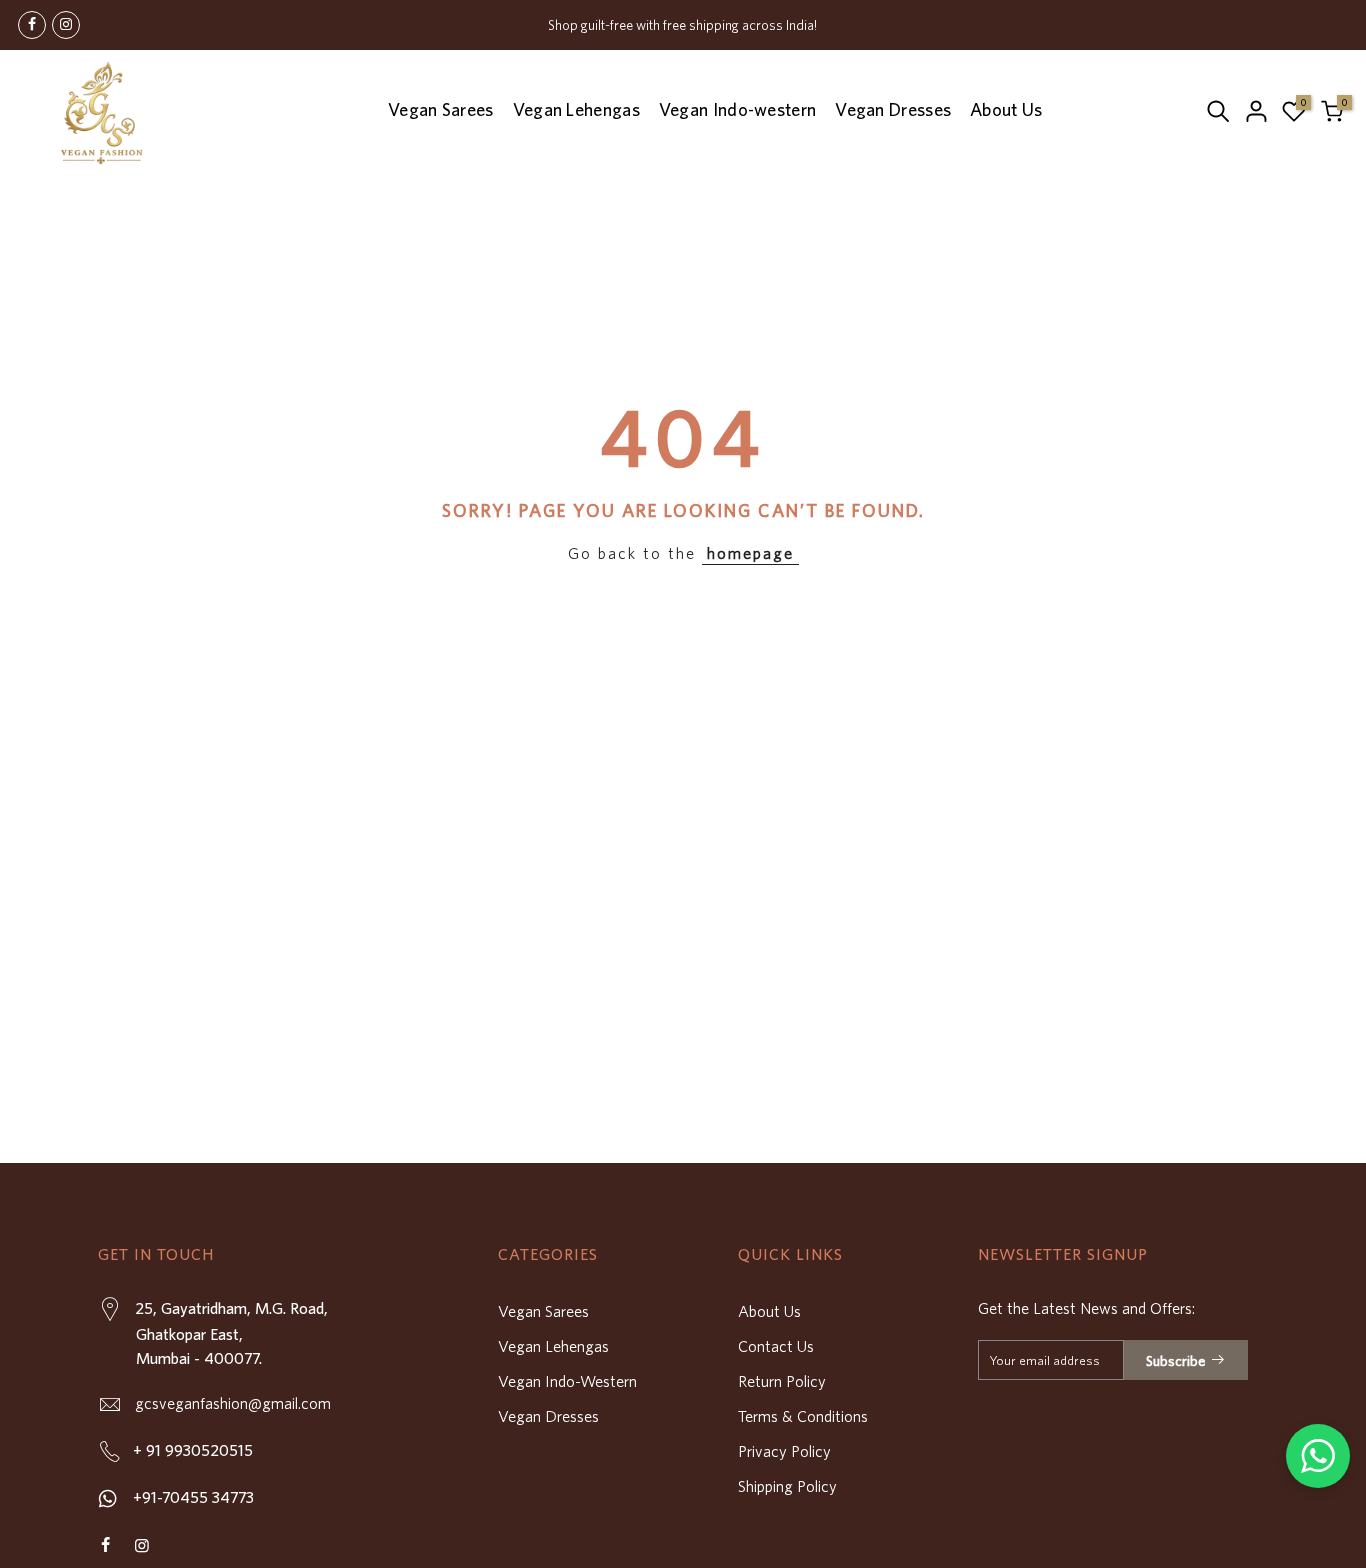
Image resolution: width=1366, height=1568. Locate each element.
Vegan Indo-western (737, 109)
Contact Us (776, 1346)
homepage (750, 553)
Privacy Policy (784, 1451)
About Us (1006, 109)
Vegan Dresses (893, 109)
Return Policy (782, 1381)
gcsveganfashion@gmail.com (231, 1403)
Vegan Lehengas (576, 109)
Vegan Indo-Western (567, 1381)
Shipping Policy (787, 1486)
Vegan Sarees (441, 109)
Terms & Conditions (803, 1416)
